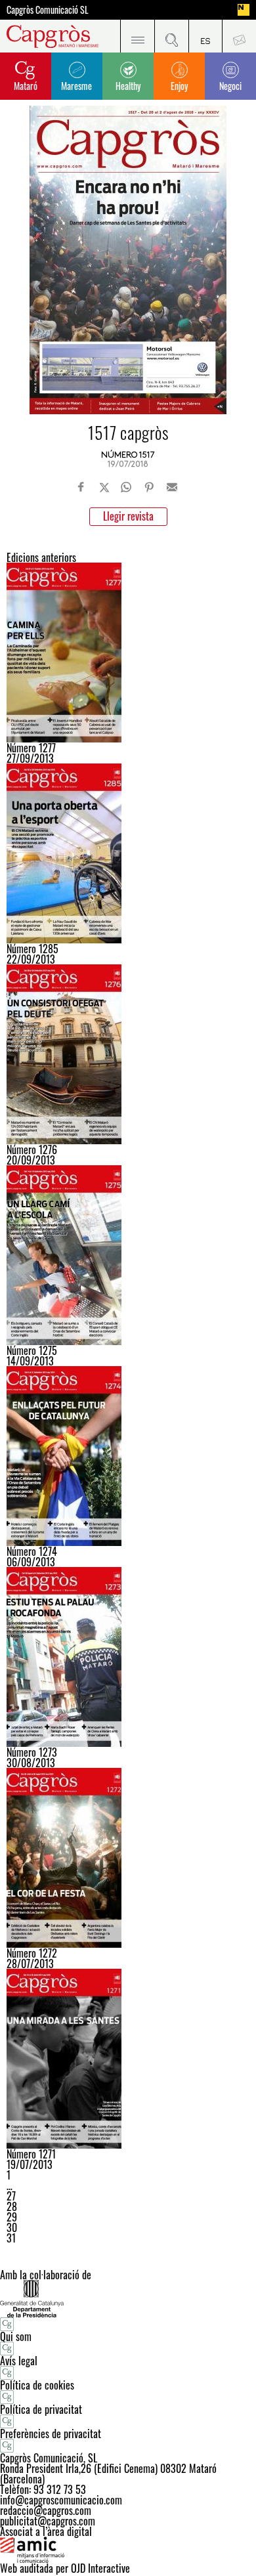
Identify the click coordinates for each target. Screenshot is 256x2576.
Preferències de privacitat (51, 2434)
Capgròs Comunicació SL (48, 10)
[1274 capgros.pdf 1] (128, 1456)
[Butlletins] (239, 36)
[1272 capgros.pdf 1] (128, 1858)
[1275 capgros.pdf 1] (128, 1255)
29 (12, 2217)
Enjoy (179, 86)
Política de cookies (37, 2385)
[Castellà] (205, 36)
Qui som (16, 2336)
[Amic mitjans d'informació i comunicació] (128, 2550)
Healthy (128, 86)
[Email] (172, 487)
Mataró (26, 86)
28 (12, 2206)
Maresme (76, 86)
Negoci (230, 86)
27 (11, 2196)
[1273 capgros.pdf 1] (128, 1657)
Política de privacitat (41, 2409)
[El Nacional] (244, 10)
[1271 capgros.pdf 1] (128, 2059)
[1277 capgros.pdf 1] (128, 653)
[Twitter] (104, 487)
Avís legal (19, 2361)
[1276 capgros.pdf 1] (128, 1054)
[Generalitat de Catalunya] (128, 2299)
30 (12, 2227)
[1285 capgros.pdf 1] (128, 853)
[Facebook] (81, 487)
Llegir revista (128, 516)
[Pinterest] (149, 487)
